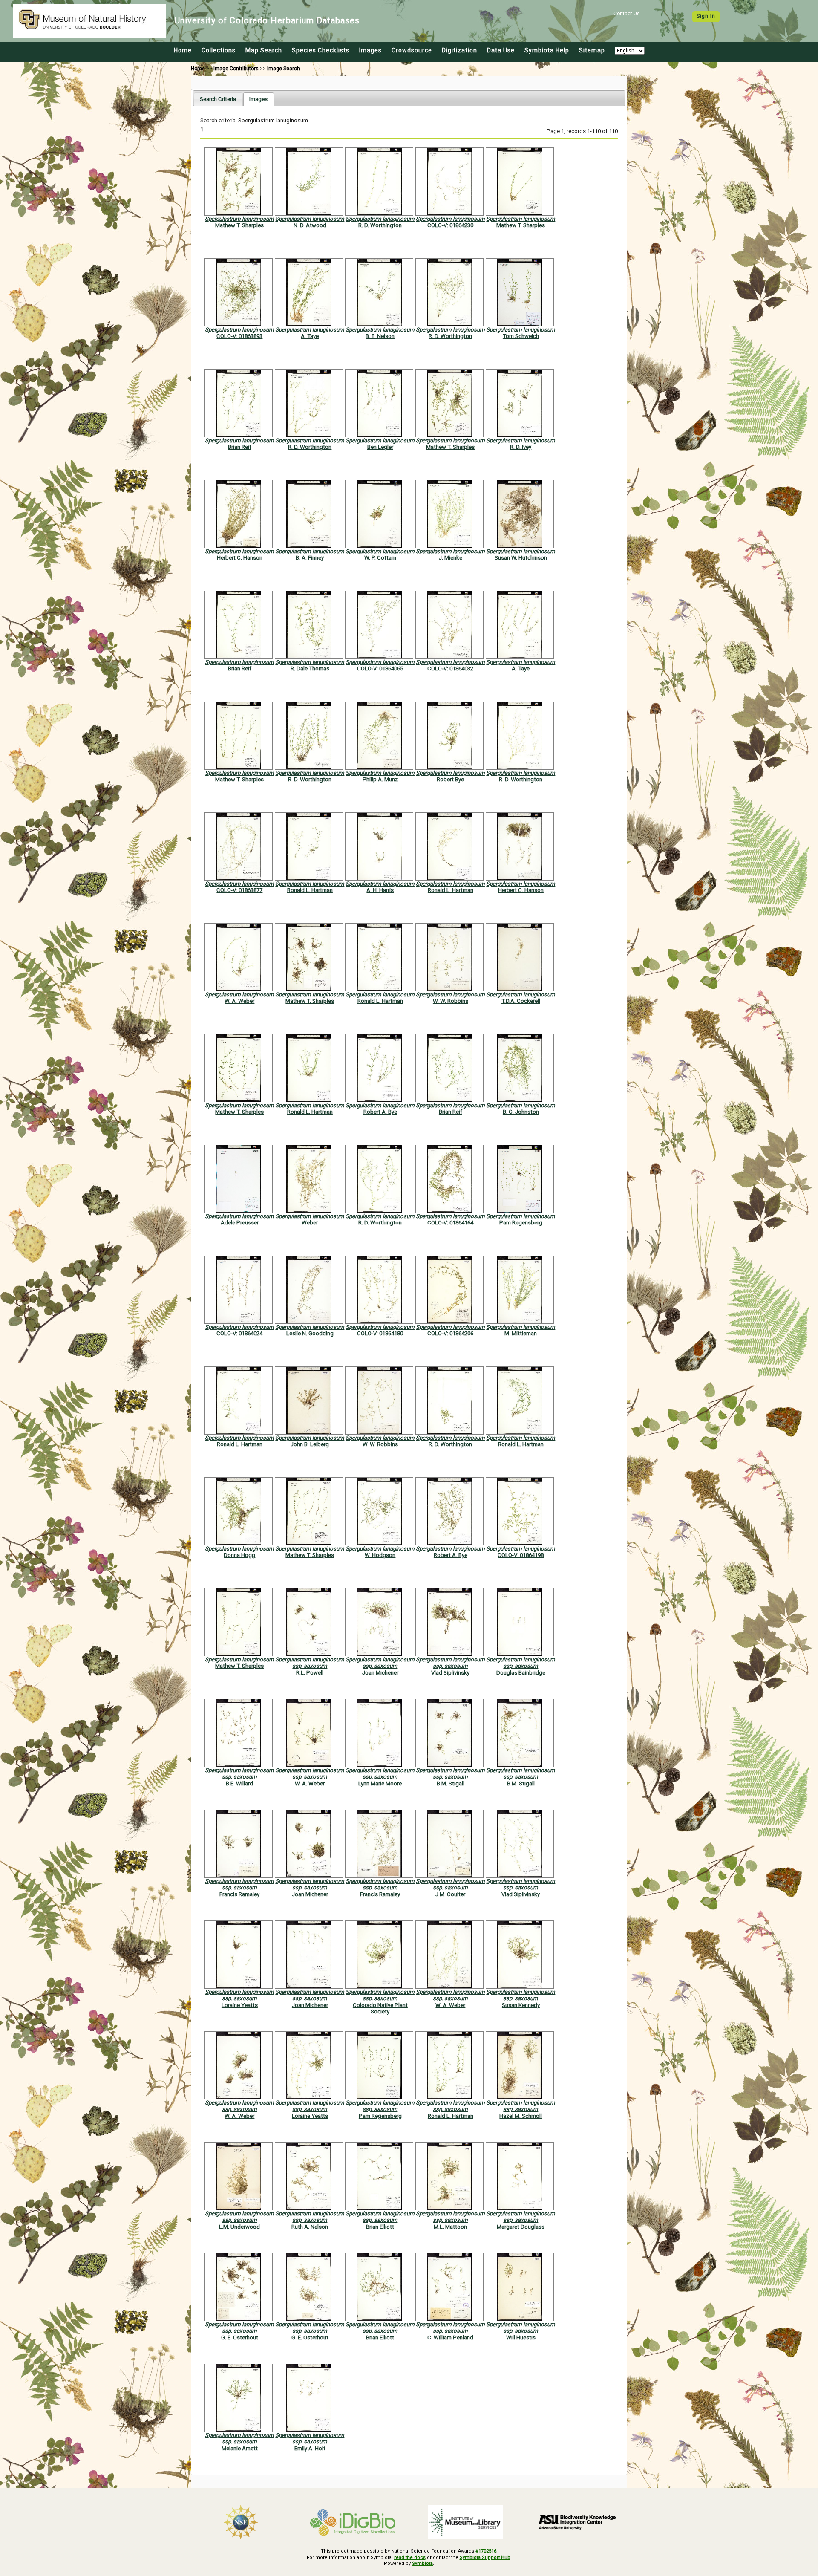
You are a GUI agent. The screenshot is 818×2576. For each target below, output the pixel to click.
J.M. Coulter (450, 1894)
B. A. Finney (310, 558)
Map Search (264, 50)
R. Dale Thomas (310, 669)
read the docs (410, 2557)
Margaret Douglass (521, 2227)
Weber (310, 1223)
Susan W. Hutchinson (521, 558)
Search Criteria (218, 99)
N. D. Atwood (310, 225)
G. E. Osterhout (240, 2338)
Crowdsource (412, 50)
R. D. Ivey (521, 447)
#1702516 (486, 2551)
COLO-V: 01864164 (450, 1223)
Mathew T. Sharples (239, 225)
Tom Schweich (521, 336)
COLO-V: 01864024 (239, 1333)
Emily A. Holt (310, 2448)
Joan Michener (380, 1673)
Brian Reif (240, 447)
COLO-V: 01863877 (239, 890)
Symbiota (422, 2563)
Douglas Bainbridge (521, 1673)
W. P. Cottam (380, 558)
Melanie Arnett (240, 2448)
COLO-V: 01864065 (380, 669)
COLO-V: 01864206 (450, 1333)
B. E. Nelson (380, 336)
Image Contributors (236, 69)
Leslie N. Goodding (310, 1333)
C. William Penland (450, 2338)
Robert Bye (450, 779)
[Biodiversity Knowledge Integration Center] (578, 2522)
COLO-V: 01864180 (380, 1333)
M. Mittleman (521, 1333)
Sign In (706, 16)
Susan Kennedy (521, 2005)
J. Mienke (451, 558)
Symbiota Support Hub (485, 2557)
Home (183, 50)
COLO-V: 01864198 (521, 1555)
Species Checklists (321, 50)
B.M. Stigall (451, 1783)
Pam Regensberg (521, 1223)
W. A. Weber (239, 1001)
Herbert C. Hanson (240, 558)
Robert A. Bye (380, 1112)
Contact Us (627, 14)
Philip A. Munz (380, 779)
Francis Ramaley (239, 1894)
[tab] (218, 99)
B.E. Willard (239, 1783)
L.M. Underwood (239, 2227)
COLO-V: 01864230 (450, 225)
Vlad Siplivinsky (450, 1673)
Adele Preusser (240, 1223)
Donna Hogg (239, 1555)
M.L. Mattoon (450, 2227)
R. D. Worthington (380, 225)
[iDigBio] (353, 2522)
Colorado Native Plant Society (380, 2008)
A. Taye (310, 336)
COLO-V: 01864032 (450, 669)
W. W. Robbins (451, 1001)
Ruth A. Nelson (310, 2227)
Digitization (459, 50)
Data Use (501, 50)
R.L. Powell (310, 1673)
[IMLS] (465, 2522)
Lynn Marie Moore (380, 1783)
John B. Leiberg (310, 1444)
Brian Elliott (380, 2227)
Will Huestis (521, 2338)
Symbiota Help (547, 50)
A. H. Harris (380, 890)
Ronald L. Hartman (310, 890)
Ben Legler (380, 447)
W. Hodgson (380, 1555)
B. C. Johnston (521, 1112)
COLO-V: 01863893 (239, 336)
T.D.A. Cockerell (521, 1001)
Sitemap (592, 50)
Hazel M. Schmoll (521, 2116)
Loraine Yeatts (240, 2005)
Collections (219, 50)
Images (370, 50)
